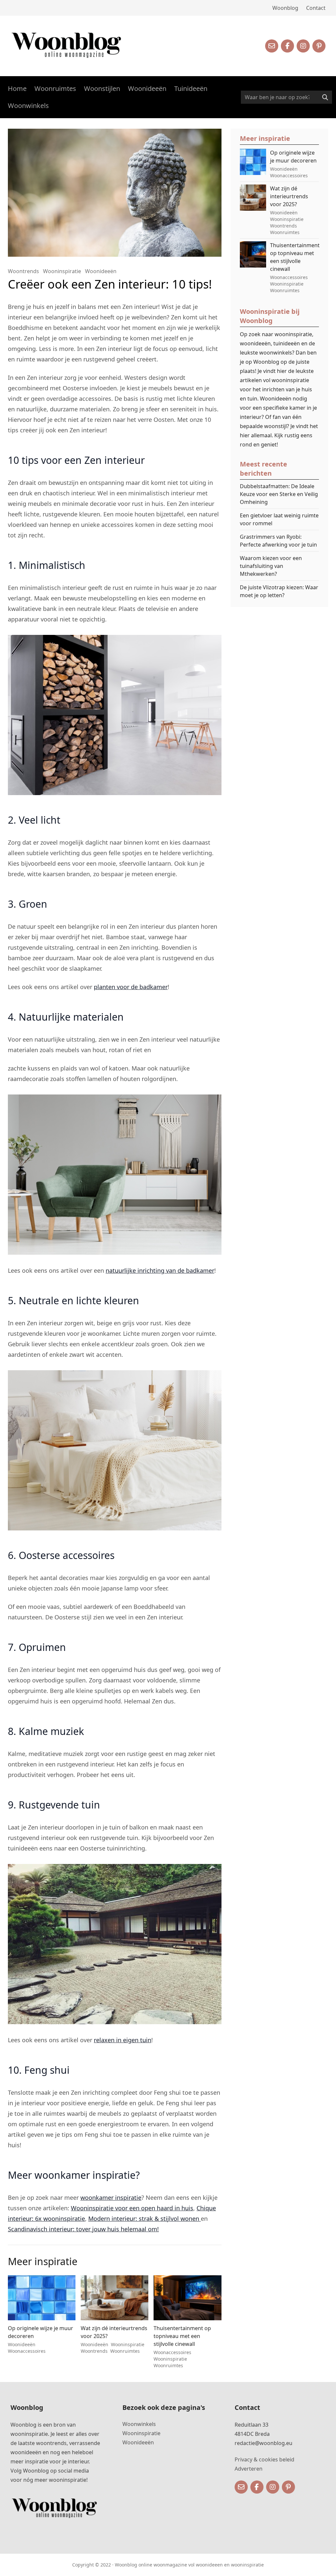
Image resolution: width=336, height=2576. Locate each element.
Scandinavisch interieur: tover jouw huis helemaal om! (83, 2229)
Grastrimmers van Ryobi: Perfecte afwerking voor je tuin (278, 541)
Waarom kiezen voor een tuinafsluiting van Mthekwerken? (271, 566)
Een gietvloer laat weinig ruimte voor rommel (279, 519)
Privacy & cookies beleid (264, 2459)
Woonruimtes (55, 88)
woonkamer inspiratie (111, 2197)
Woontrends (23, 271)
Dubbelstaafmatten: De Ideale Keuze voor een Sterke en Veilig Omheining (279, 494)
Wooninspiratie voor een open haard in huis (132, 2208)
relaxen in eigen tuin (123, 2040)
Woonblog (285, 8)
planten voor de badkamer (131, 987)
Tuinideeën (191, 88)
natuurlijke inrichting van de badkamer (160, 1270)
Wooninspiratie (62, 271)
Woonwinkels (28, 106)
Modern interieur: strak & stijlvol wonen (145, 2219)
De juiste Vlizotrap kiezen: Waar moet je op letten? (279, 591)
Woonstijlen (102, 88)
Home (17, 88)
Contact (316, 8)
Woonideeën (147, 88)
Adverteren (249, 2469)
